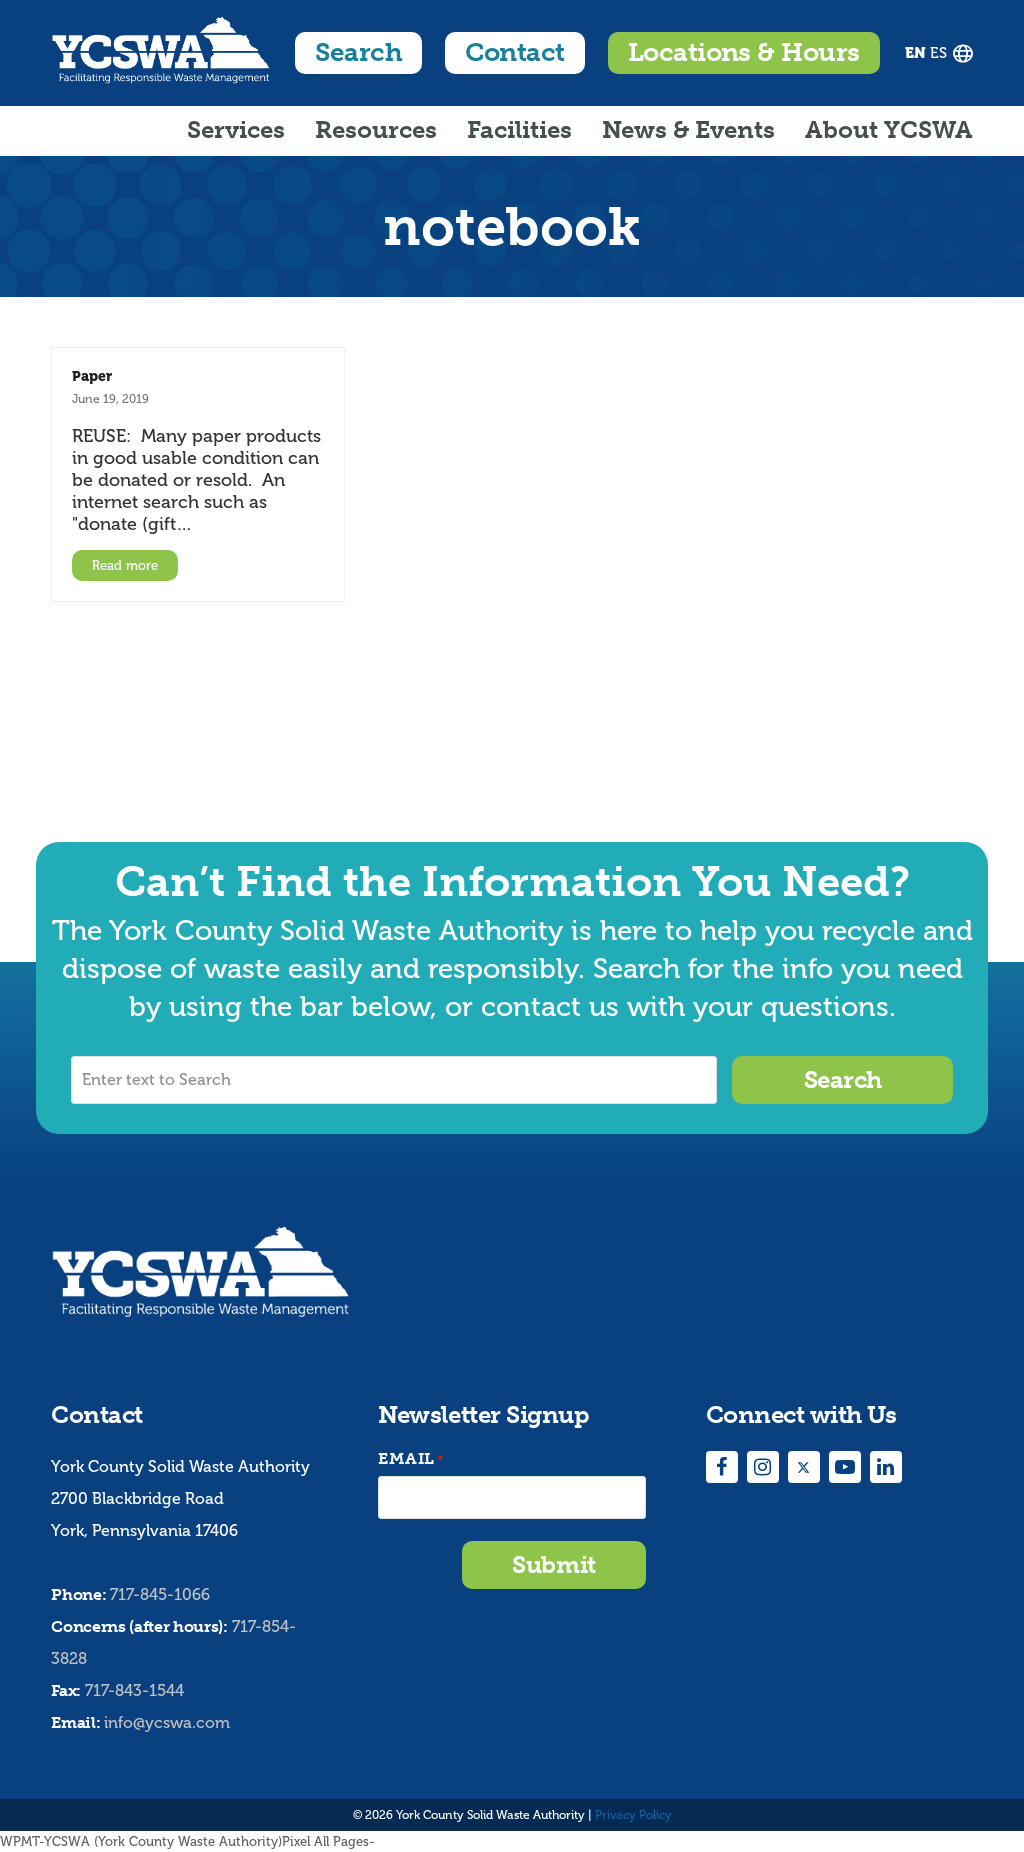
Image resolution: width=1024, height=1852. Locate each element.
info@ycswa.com (167, 1722)
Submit (553, 1564)
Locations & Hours (744, 52)
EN (915, 53)
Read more (125, 565)
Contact (514, 52)
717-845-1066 (160, 1594)
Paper (92, 376)
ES (938, 53)
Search (358, 52)
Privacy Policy (633, 1815)
